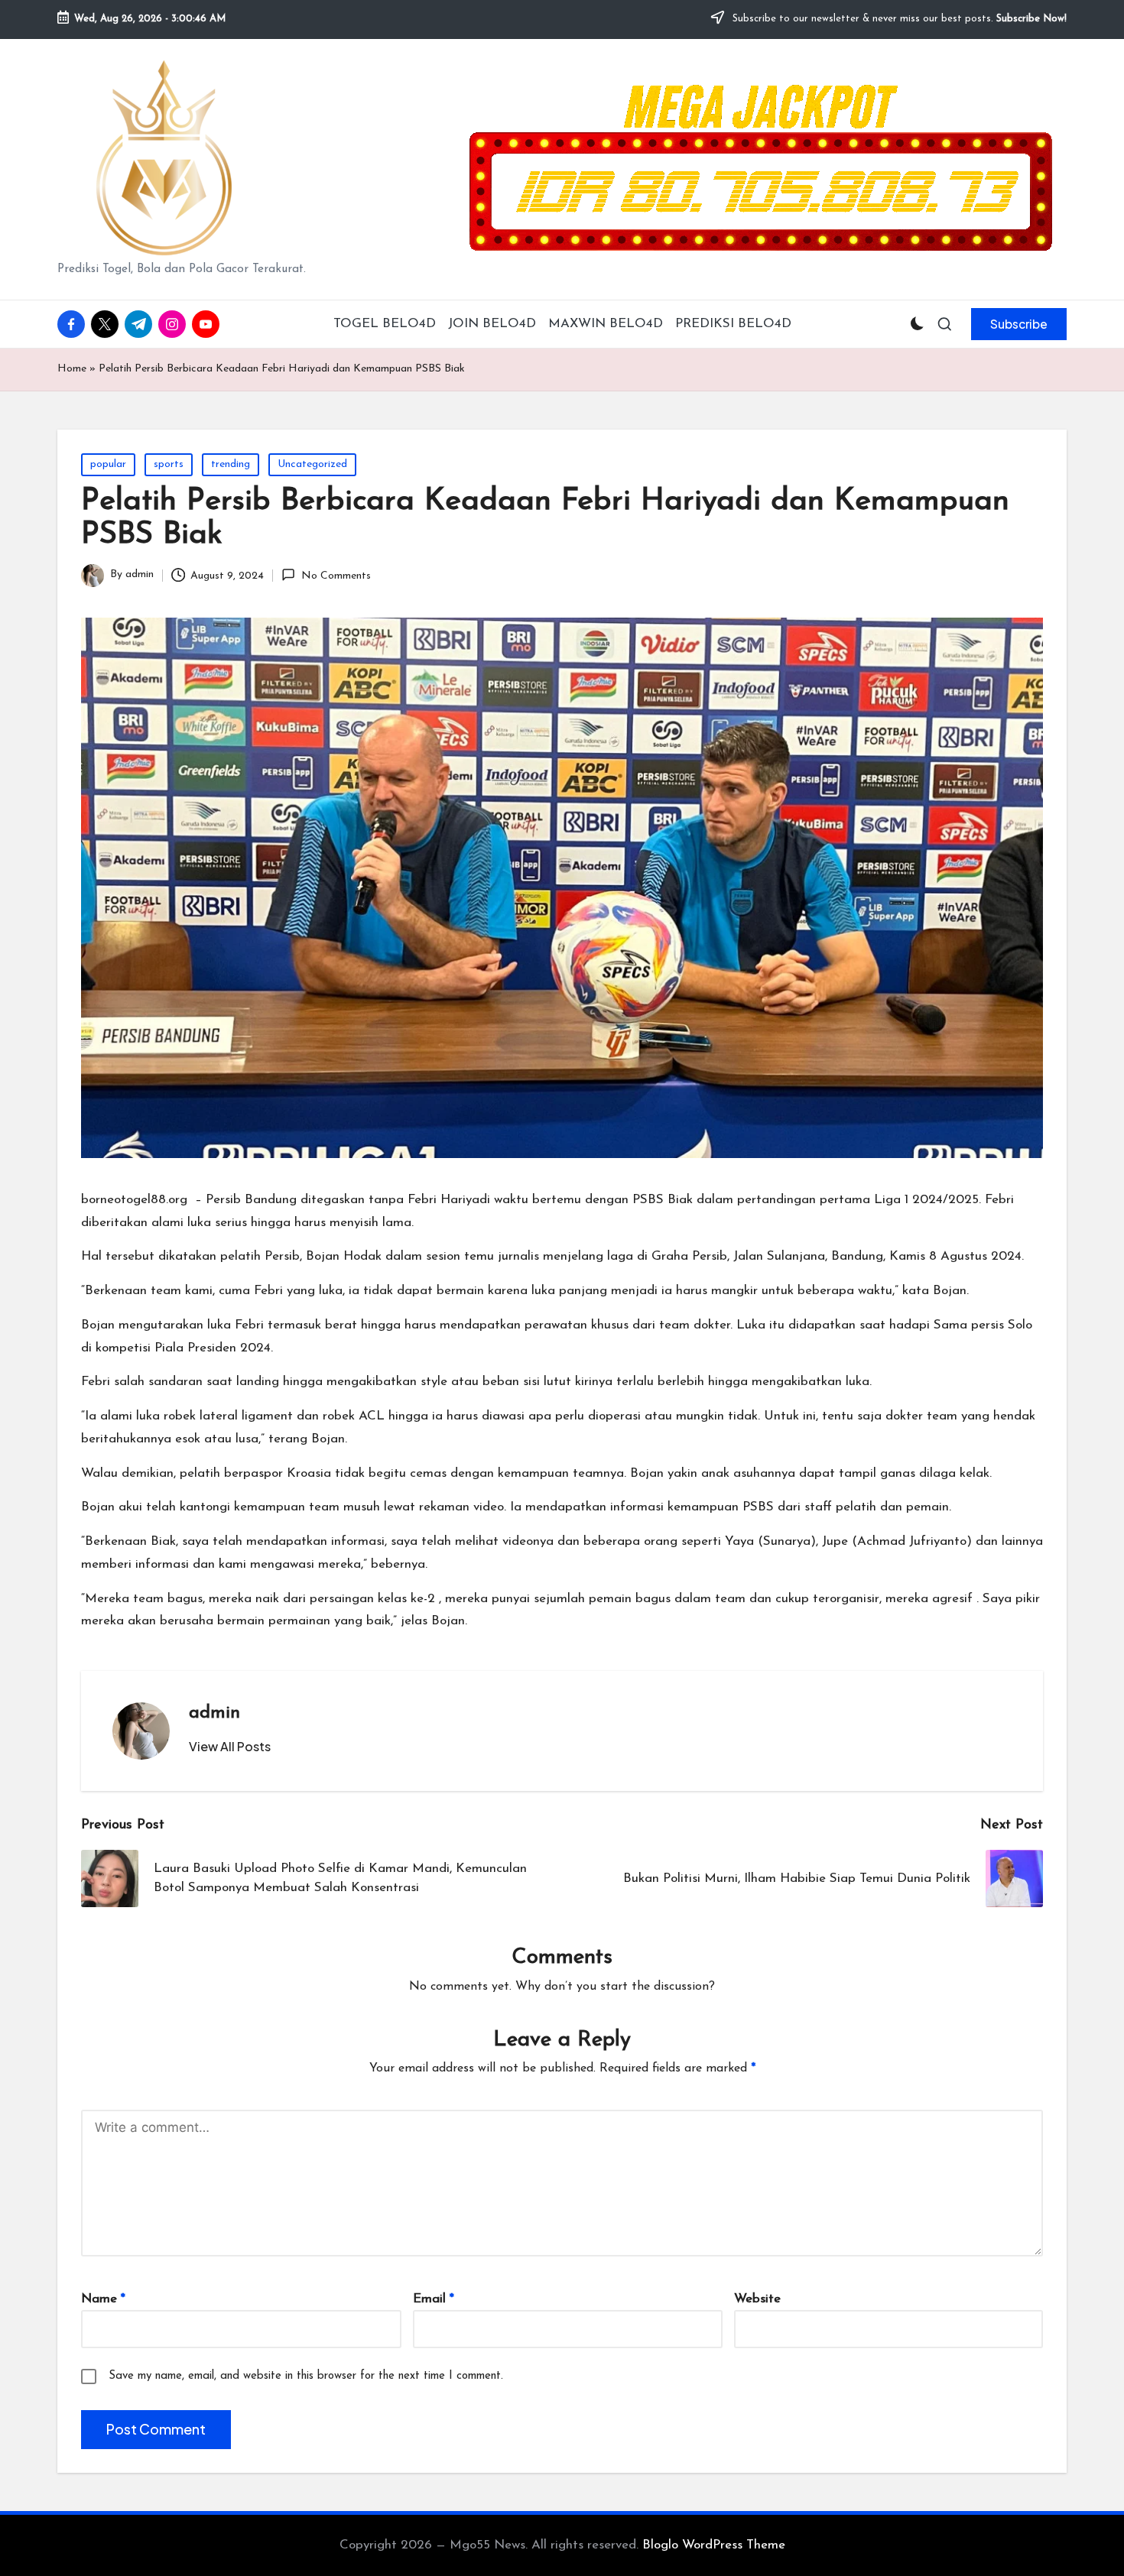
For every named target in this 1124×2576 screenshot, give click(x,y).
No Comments (336, 576)
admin (214, 1713)
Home (72, 369)
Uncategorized (312, 464)
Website (757, 2299)
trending (231, 464)
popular (108, 464)
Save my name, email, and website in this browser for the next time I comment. (306, 2376)
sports (169, 464)
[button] (1019, 324)
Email (434, 2299)
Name (103, 2299)
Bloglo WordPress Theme (714, 2545)
